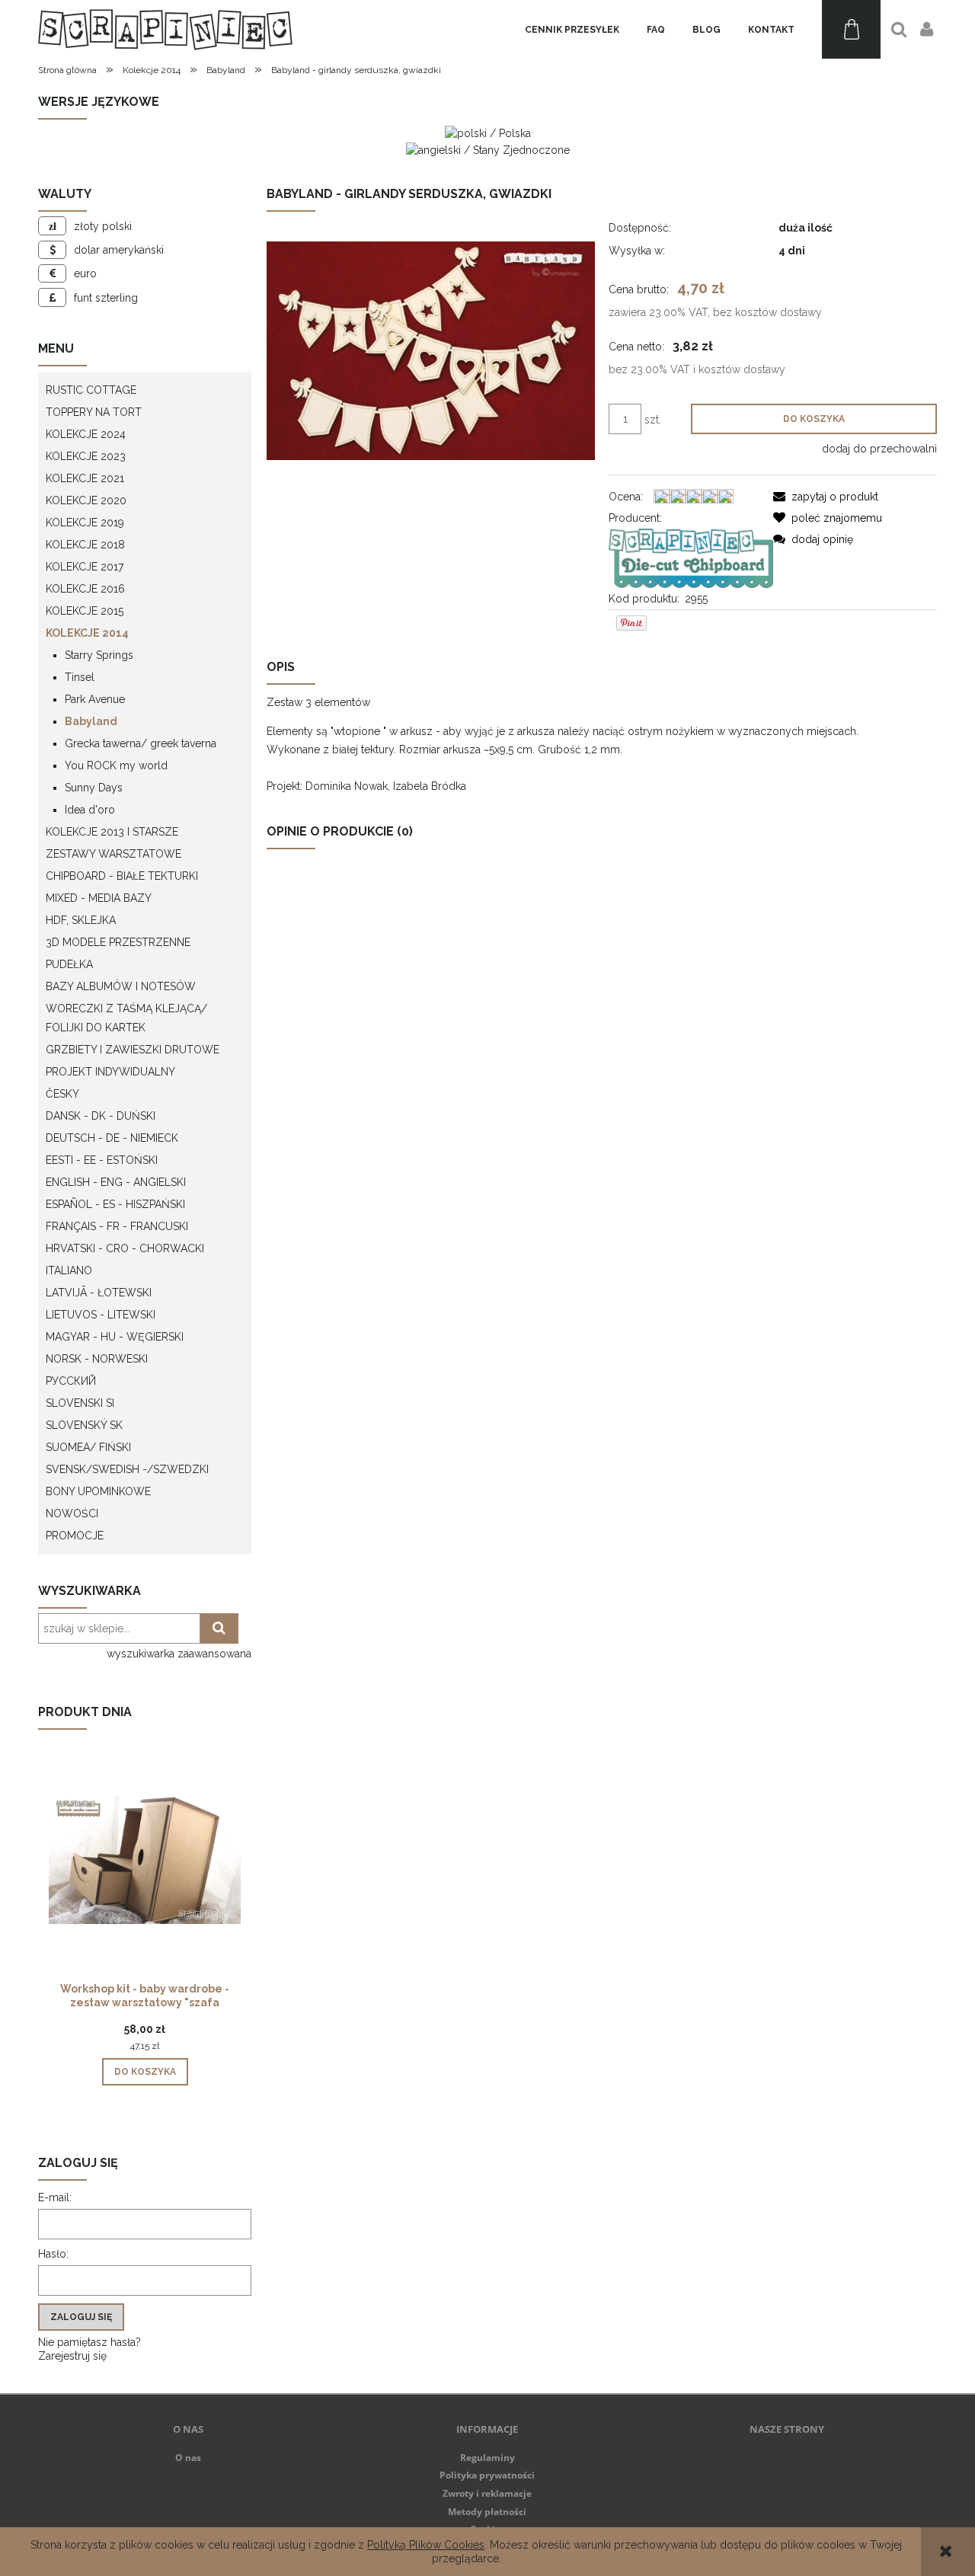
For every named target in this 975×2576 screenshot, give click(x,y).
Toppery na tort (94, 412)
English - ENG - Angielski (116, 1182)
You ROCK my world (116, 765)
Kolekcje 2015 (85, 611)
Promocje (75, 1536)
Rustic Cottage (91, 390)
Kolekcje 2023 (86, 456)
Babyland (91, 721)
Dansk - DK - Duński (101, 1116)
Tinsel (80, 677)
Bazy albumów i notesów (121, 986)
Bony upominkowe (98, 1491)
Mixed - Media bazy (99, 898)
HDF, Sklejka (81, 920)
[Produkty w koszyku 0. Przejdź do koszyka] (851, 29)
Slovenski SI (80, 1403)
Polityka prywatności (487, 2475)
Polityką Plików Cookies (426, 2545)
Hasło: (53, 2254)
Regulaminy (487, 2458)
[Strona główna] (165, 29)
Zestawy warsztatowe (113, 854)
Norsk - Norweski (97, 1359)
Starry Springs (99, 655)
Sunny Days (94, 788)
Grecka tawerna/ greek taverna (141, 743)
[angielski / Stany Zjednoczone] (488, 149)
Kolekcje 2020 (86, 500)
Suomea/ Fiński (88, 1447)
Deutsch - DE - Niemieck (112, 1138)
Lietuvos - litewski (101, 1315)
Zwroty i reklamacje (487, 2493)
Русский (71, 1381)
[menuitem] (572, 30)
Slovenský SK (84, 1425)
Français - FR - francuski (117, 1226)
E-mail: (55, 2197)
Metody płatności (487, 2512)
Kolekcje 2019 (85, 523)
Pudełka (69, 964)
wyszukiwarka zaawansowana (179, 1654)
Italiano (69, 1270)
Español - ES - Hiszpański (115, 1204)
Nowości (72, 1513)
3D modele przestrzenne (118, 942)
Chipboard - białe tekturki (122, 876)
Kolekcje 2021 (85, 478)
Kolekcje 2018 (85, 545)
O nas (188, 2458)
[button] (826, 497)
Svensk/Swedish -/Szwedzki (127, 1469)
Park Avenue (95, 699)
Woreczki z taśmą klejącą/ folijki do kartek (126, 1018)
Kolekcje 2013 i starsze (112, 832)
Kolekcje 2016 (85, 589)
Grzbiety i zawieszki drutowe (133, 1050)
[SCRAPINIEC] (690, 558)
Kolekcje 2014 (87, 633)
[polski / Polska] (488, 133)
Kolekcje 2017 (85, 567)
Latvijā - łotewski (99, 1293)
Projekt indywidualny (110, 1072)
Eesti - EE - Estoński (102, 1160)
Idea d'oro (90, 810)
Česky (62, 1094)
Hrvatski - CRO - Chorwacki (125, 1248)
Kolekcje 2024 (86, 434)
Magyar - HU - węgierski (115, 1337)
